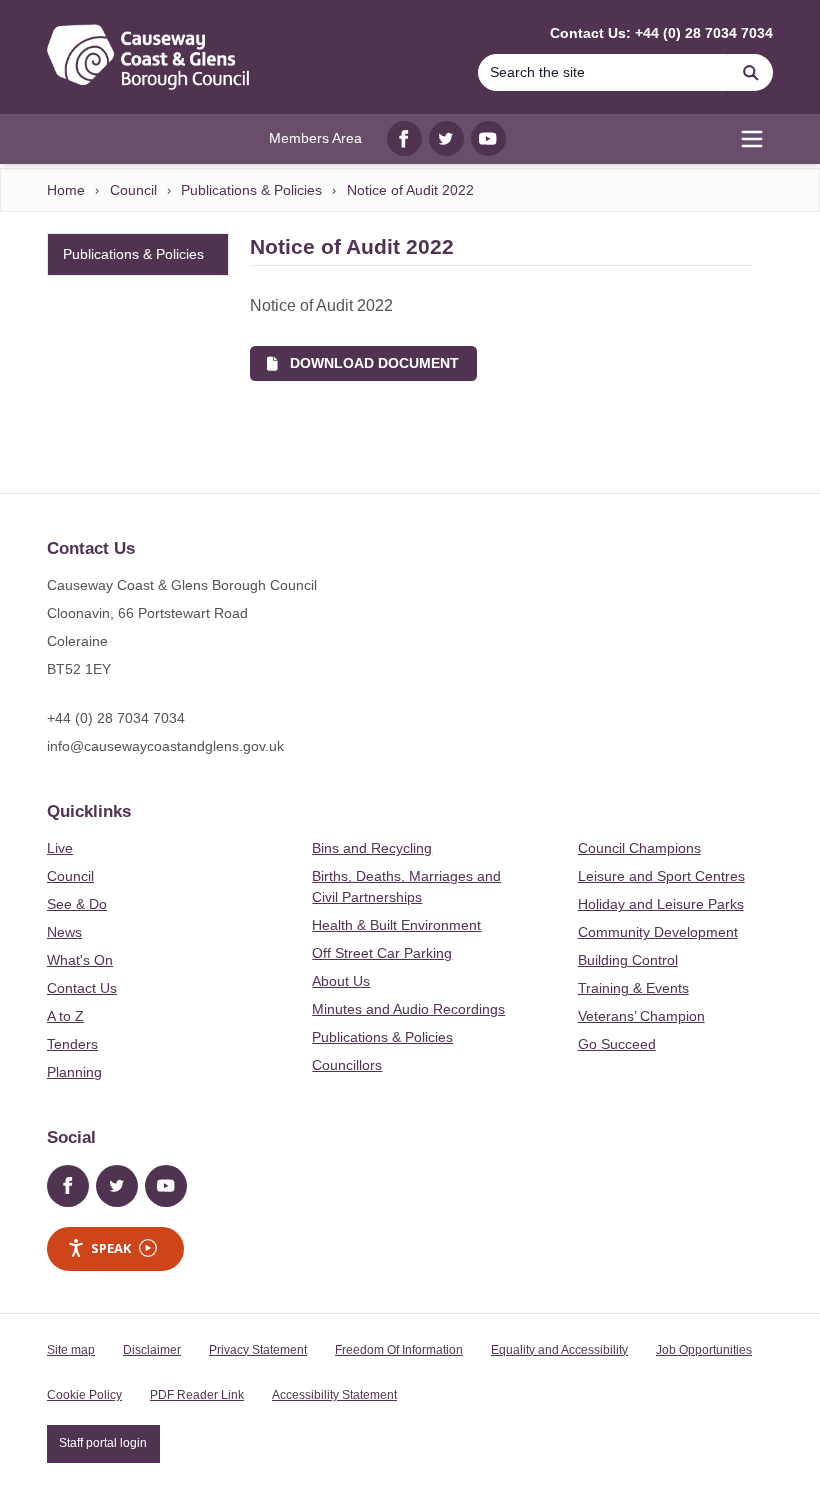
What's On (80, 960)
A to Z (65, 1016)
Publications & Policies (251, 190)
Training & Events (633, 988)
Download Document (368, 363)
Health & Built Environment (396, 925)
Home (66, 190)
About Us (341, 981)
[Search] (751, 72)
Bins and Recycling (372, 848)
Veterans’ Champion (641, 1016)
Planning (74, 1072)
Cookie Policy (84, 1395)
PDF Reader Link (197, 1395)
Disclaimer (152, 1350)
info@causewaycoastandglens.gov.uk (165, 746)
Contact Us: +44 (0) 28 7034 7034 (661, 33)
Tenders (72, 1044)
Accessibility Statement (334, 1395)
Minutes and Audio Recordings (408, 1009)
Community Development (658, 932)
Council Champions (639, 848)
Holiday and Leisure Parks (661, 904)
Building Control (628, 960)
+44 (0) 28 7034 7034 (116, 718)
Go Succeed (617, 1044)
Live (60, 848)
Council (133, 190)
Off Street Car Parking (382, 953)
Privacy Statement (258, 1350)
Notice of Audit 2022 (410, 190)
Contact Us (82, 988)
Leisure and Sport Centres (661, 876)
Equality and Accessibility (559, 1350)
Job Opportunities (704, 1350)
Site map (71, 1350)
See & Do (77, 904)
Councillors (347, 1065)
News (64, 932)
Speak (111, 1248)
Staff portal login (103, 1443)
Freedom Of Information (399, 1350)
